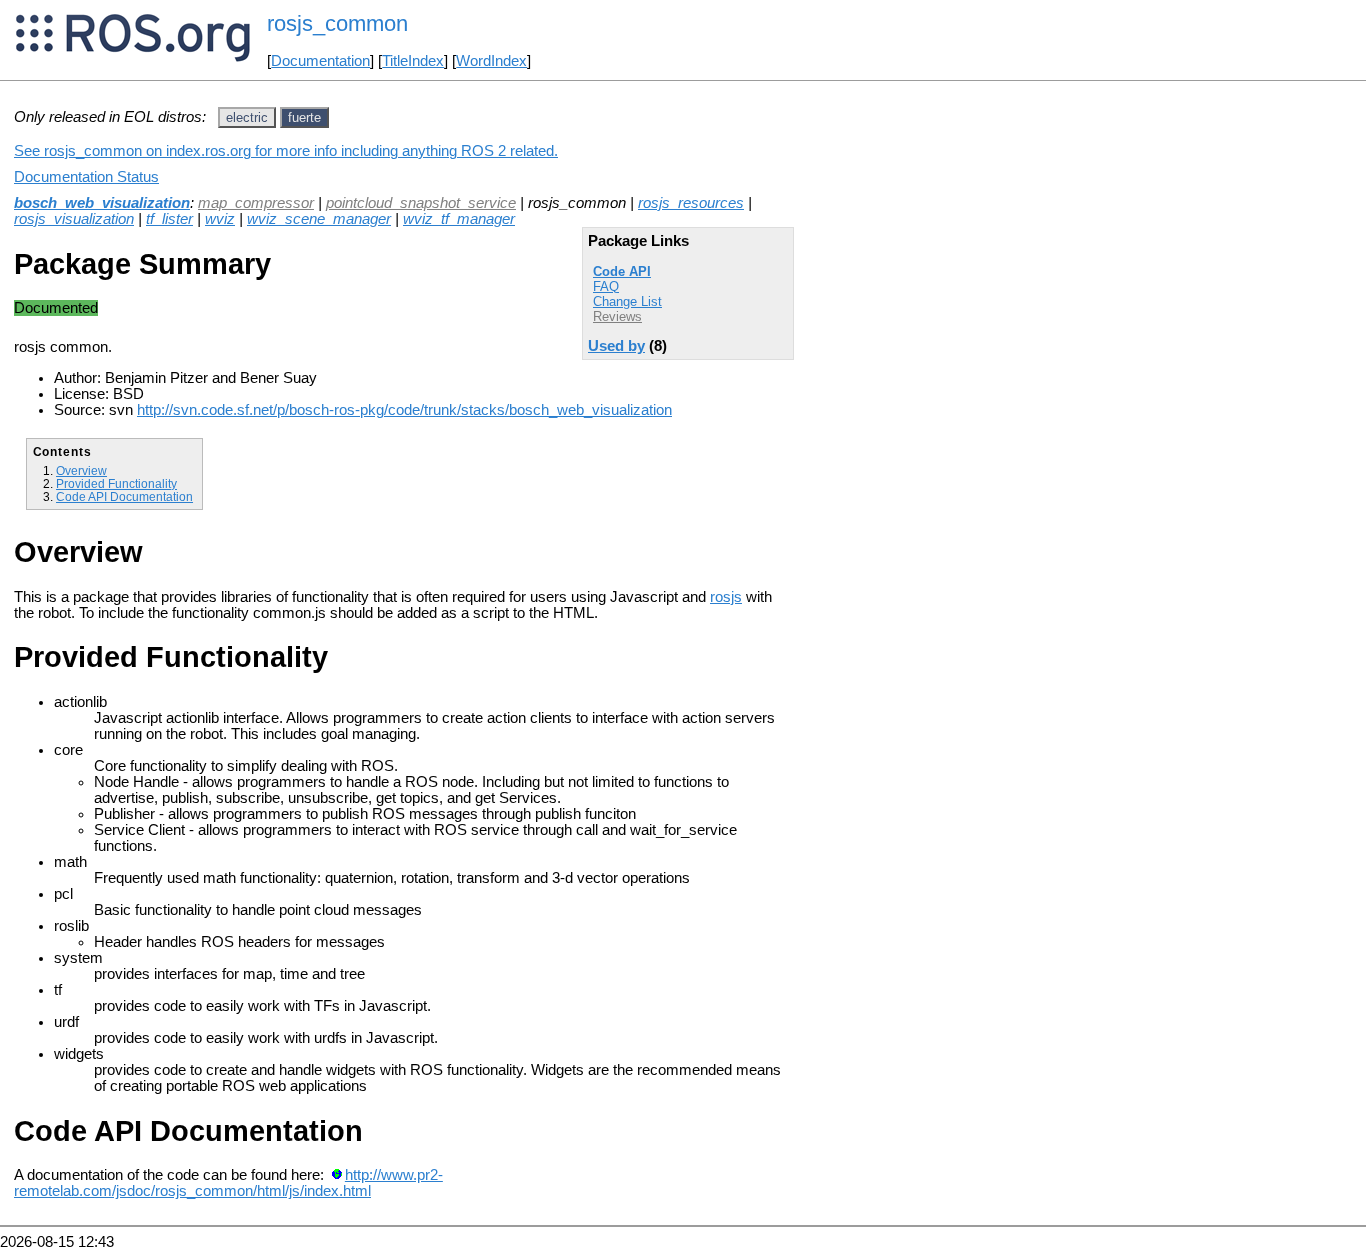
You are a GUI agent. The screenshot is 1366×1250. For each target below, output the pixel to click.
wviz (220, 219)
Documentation (320, 61)
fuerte (304, 117)
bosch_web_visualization (102, 203)
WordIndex (491, 61)
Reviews (617, 316)
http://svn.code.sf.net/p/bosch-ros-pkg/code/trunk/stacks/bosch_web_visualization (404, 410)
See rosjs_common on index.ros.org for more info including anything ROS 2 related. (286, 151)
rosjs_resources (691, 203)
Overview (81, 470)
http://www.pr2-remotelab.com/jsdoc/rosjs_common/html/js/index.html (228, 1183)
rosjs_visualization (74, 219)
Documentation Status (86, 177)
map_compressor (256, 203)
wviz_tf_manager (459, 219)
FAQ (606, 286)
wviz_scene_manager (319, 219)
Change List (627, 301)
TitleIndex (413, 61)
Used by (616, 346)
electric (247, 117)
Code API (622, 271)
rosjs (726, 597)
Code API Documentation (124, 496)
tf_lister (169, 219)
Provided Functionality (116, 483)
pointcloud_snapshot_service (421, 203)
